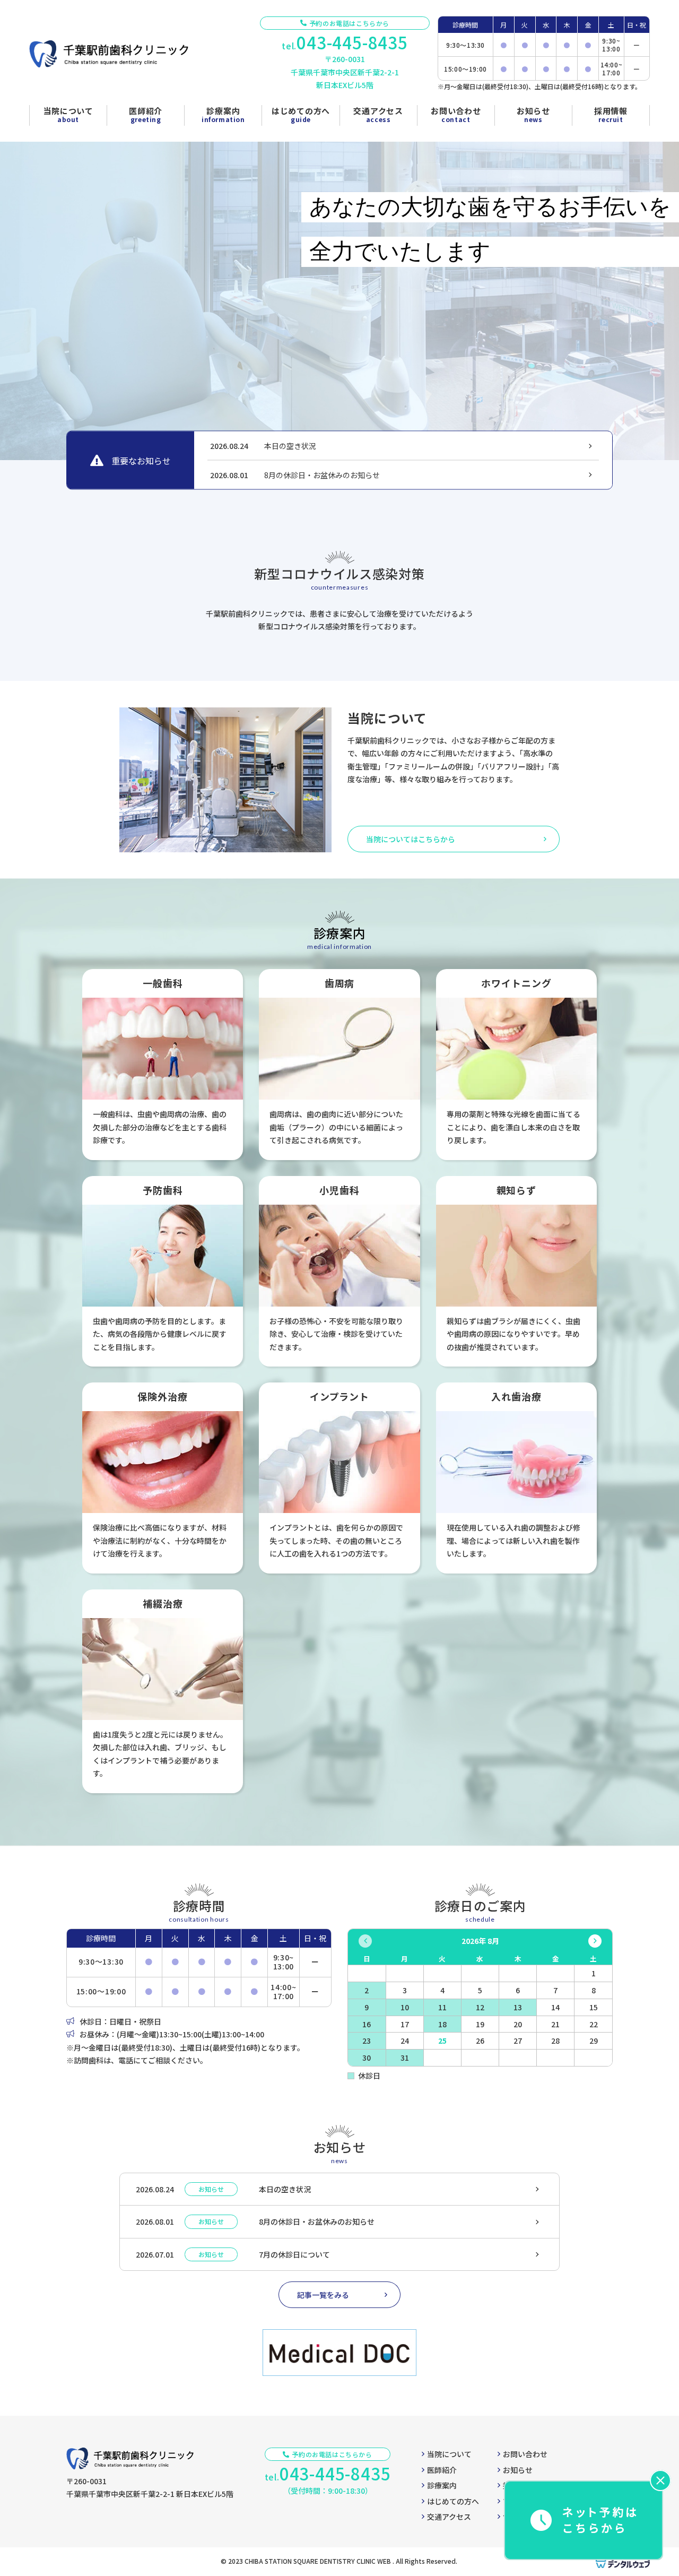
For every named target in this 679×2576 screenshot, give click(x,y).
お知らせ (518, 2470)
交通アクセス (449, 2517)
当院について (449, 2454)
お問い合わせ (525, 2454)
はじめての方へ (453, 2501)
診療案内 (442, 2485)
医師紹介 (442, 2470)
